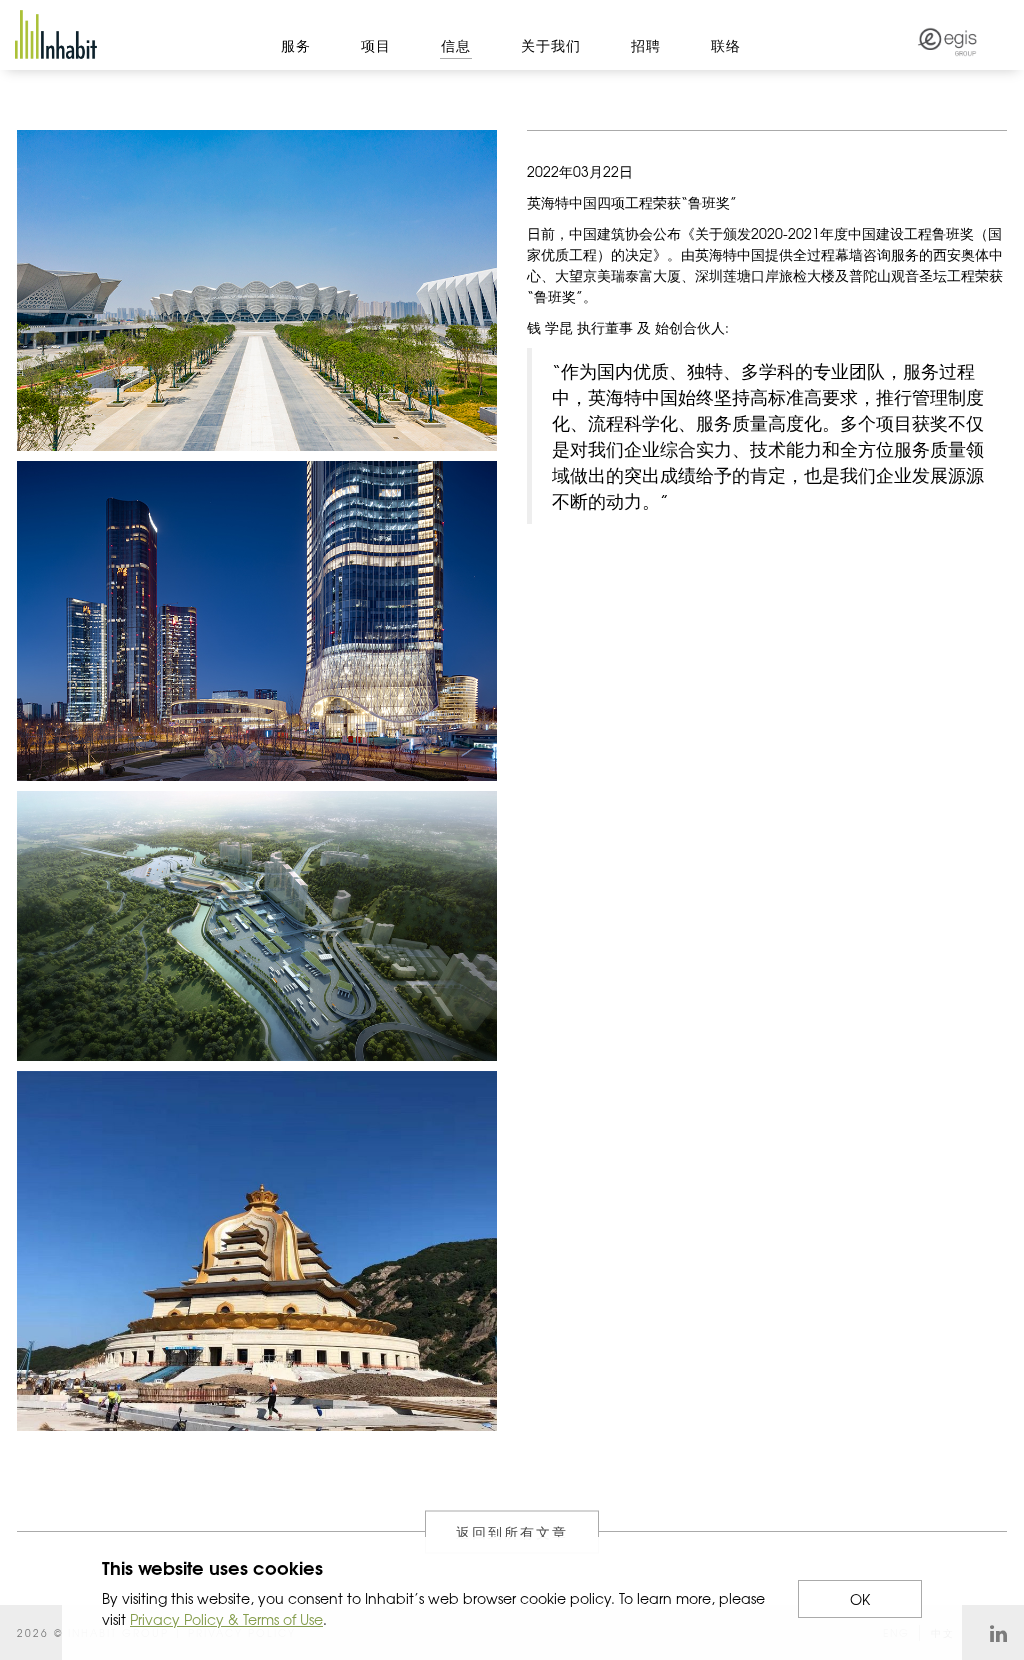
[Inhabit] (56, 34)
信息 (456, 45)
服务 (296, 45)
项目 (376, 45)
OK (860, 1599)
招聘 (646, 45)
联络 (726, 45)
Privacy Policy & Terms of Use (226, 1619)
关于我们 (551, 45)
